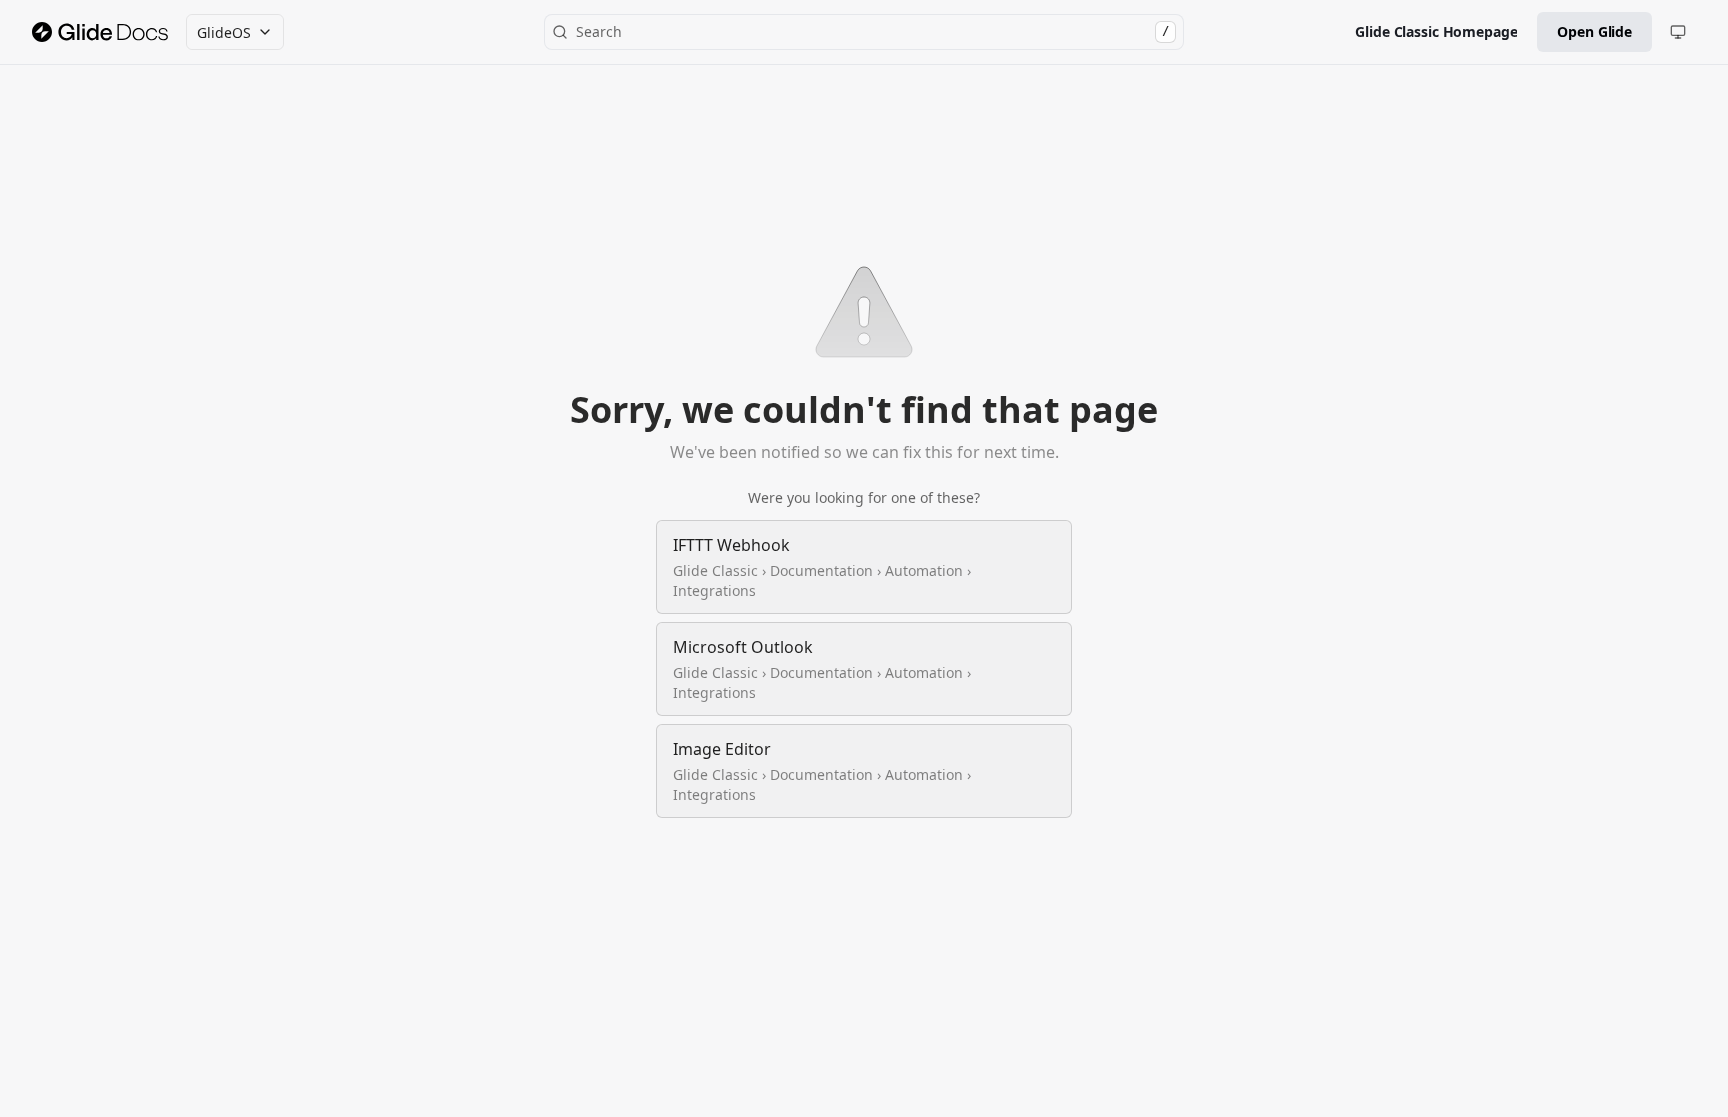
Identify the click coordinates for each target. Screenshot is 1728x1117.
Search (872, 31)
